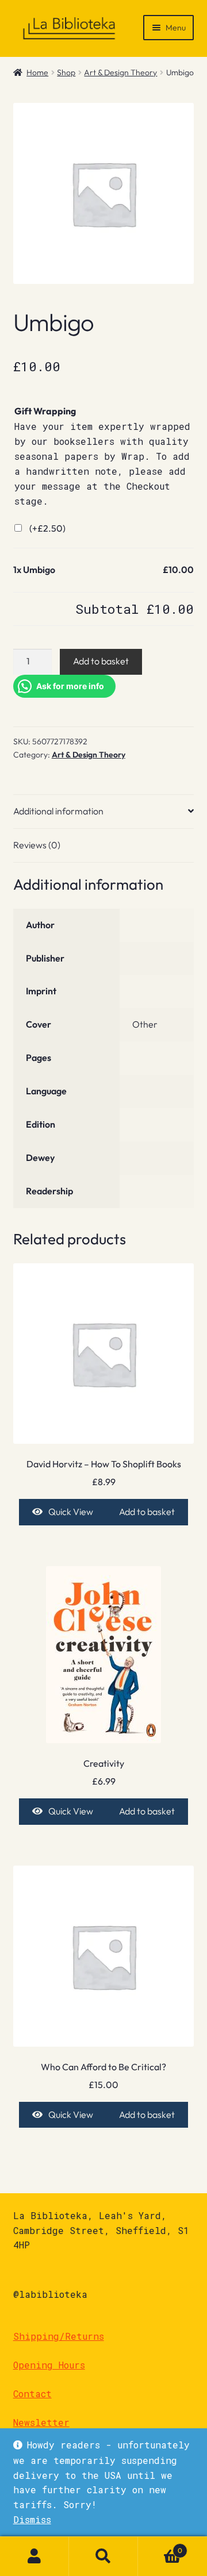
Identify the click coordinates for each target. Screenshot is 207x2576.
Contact (32, 2394)
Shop (66, 72)
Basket (160, 2546)
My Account (34, 2556)
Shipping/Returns (59, 2336)
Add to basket (101, 661)
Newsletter (41, 2422)
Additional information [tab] (58, 811)
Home (37, 72)
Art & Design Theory (120, 72)
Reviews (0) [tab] (37, 845)
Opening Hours (49, 2365)
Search (103, 2556)
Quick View (71, 1512)
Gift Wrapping (45, 411)
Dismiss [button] (32, 2519)
